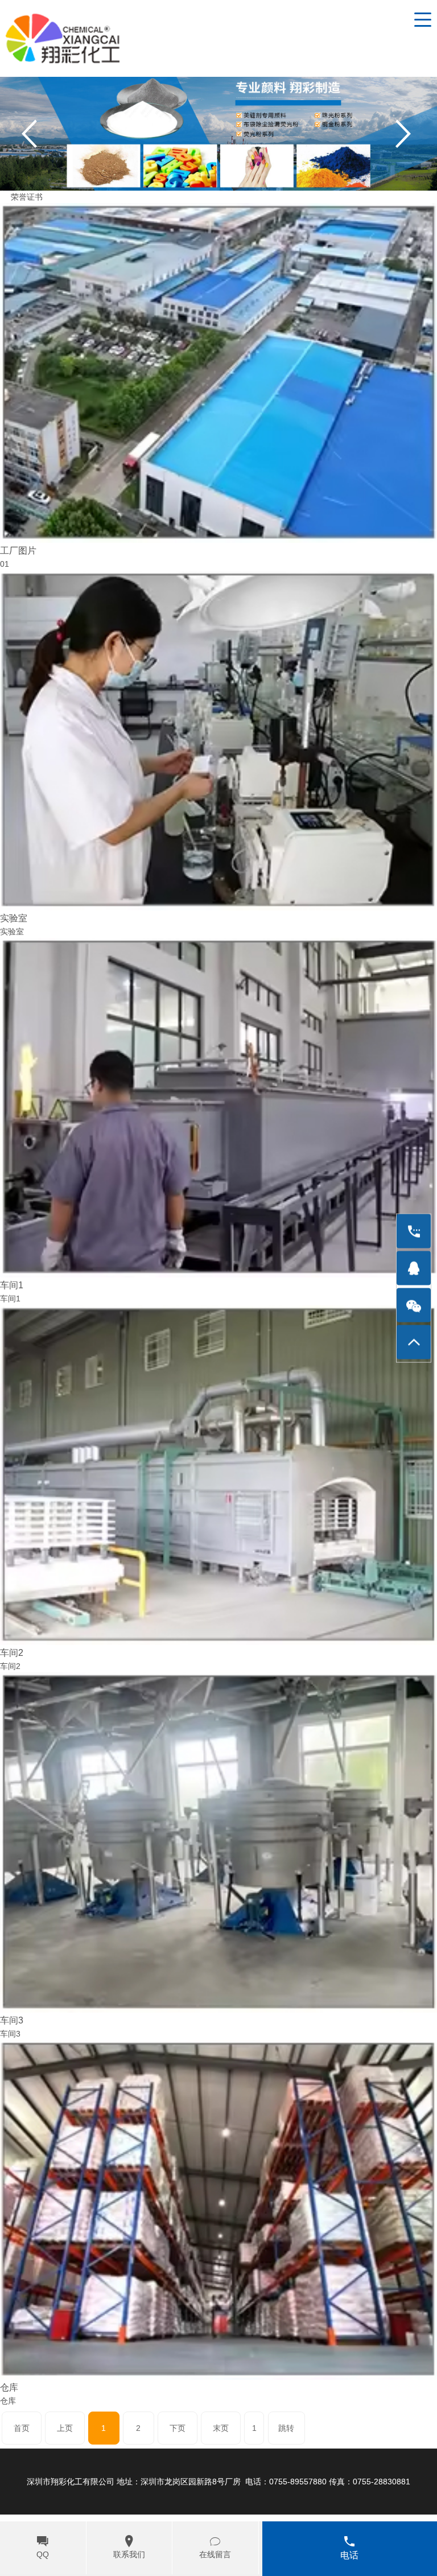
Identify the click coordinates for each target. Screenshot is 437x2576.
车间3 (12, 2020)
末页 (221, 2428)
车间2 (12, 1652)
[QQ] (414, 1268)
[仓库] (218, 2209)
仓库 (9, 2387)
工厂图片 (18, 550)
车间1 (12, 1285)
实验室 (14, 918)
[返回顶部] (414, 1342)
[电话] (414, 1231)
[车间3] (218, 1842)
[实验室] (218, 740)
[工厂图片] (218, 372)
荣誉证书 (27, 197)
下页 (178, 2428)
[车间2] (218, 1474)
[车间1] (218, 1107)
